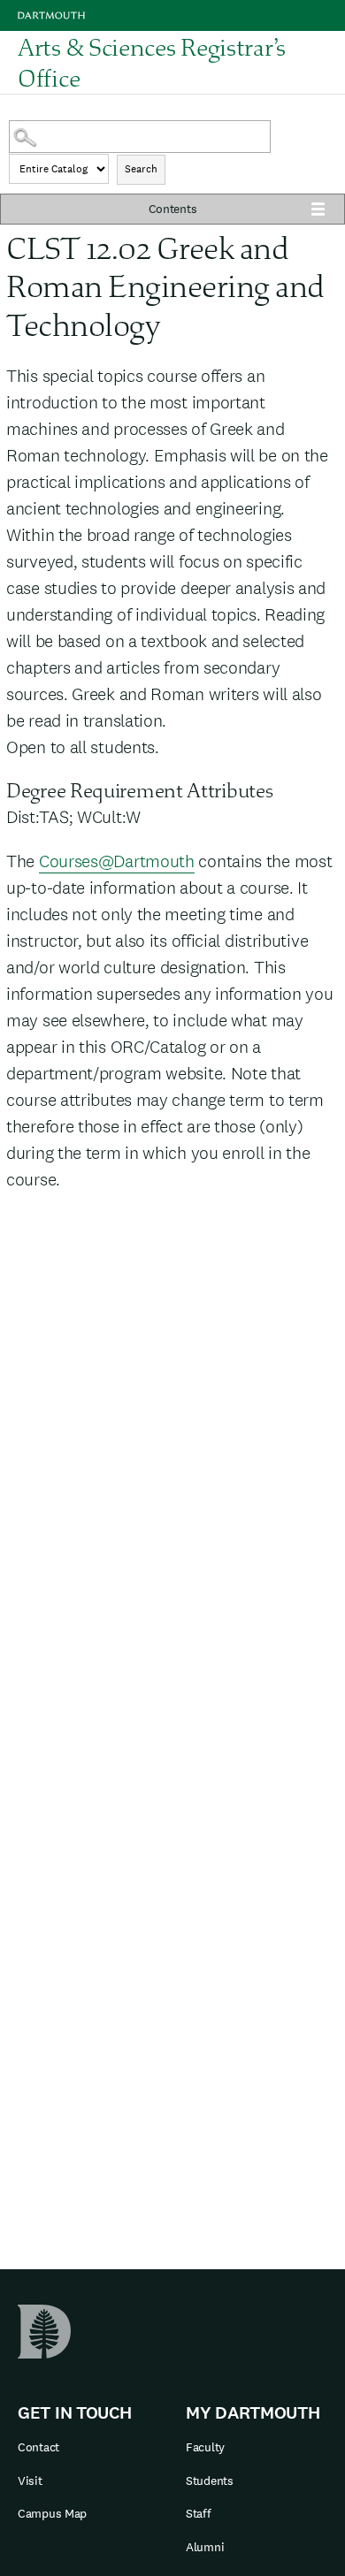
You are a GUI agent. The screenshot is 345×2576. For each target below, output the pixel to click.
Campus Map (52, 2513)
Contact (38, 2447)
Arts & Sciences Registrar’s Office (152, 63)
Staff (199, 2513)
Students (210, 2481)
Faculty (205, 2447)
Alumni (205, 2547)
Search (141, 169)
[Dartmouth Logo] (51, 15)
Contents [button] (173, 209)
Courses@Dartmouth (117, 861)
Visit (30, 2481)
